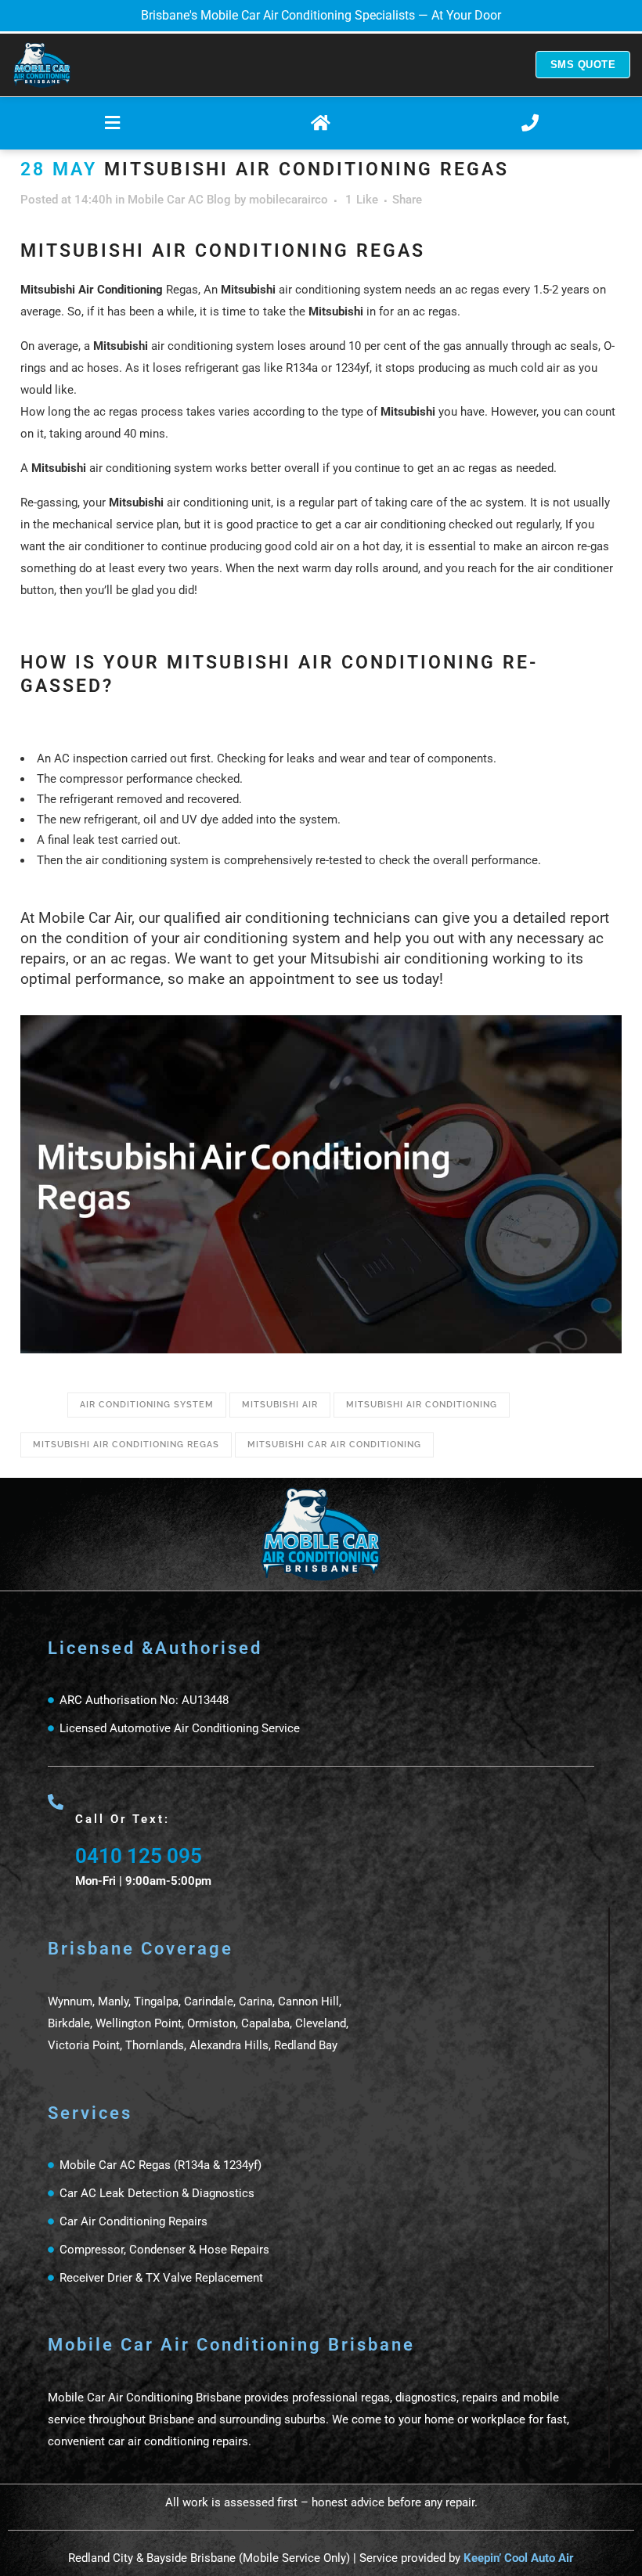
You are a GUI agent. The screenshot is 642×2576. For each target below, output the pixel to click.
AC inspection (91, 758)
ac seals (576, 346)
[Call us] (530, 123)
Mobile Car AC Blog (179, 200)
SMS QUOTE (583, 65)
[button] (112, 123)
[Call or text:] (56, 1802)
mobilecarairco (289, 200)
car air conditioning (395, 524)
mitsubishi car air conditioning (334, 1445)
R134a (302, 368)
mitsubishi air (280, 1405)
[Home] (42, 65)
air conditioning (130, 468)
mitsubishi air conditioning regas (126, 1445)
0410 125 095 (139, 1856)
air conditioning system (147, 1405)
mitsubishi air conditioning (422, 1405)
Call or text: (123, 1819)
